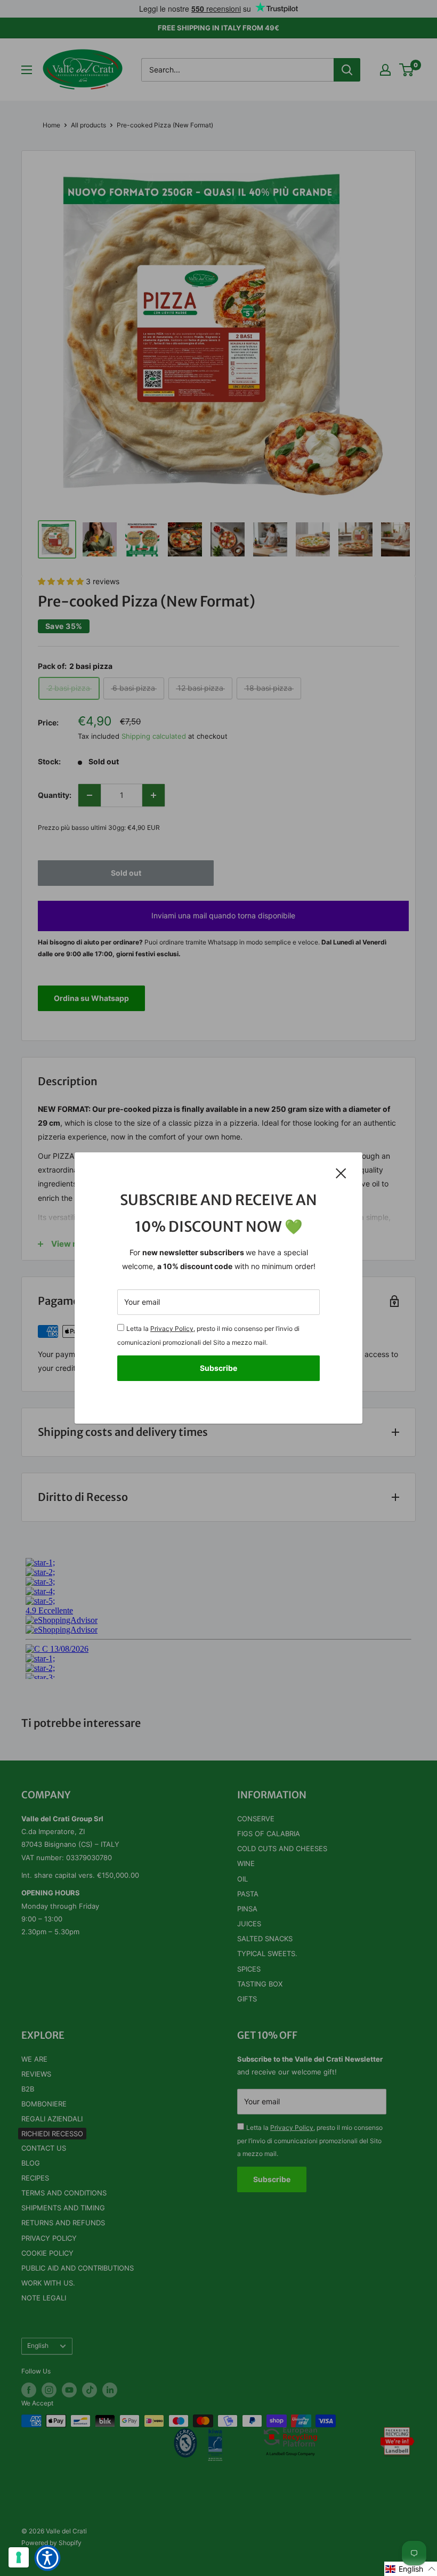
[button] (411, 2569)
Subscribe (218, 1368)
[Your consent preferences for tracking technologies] (19, 2557)
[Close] (341, 1173)
